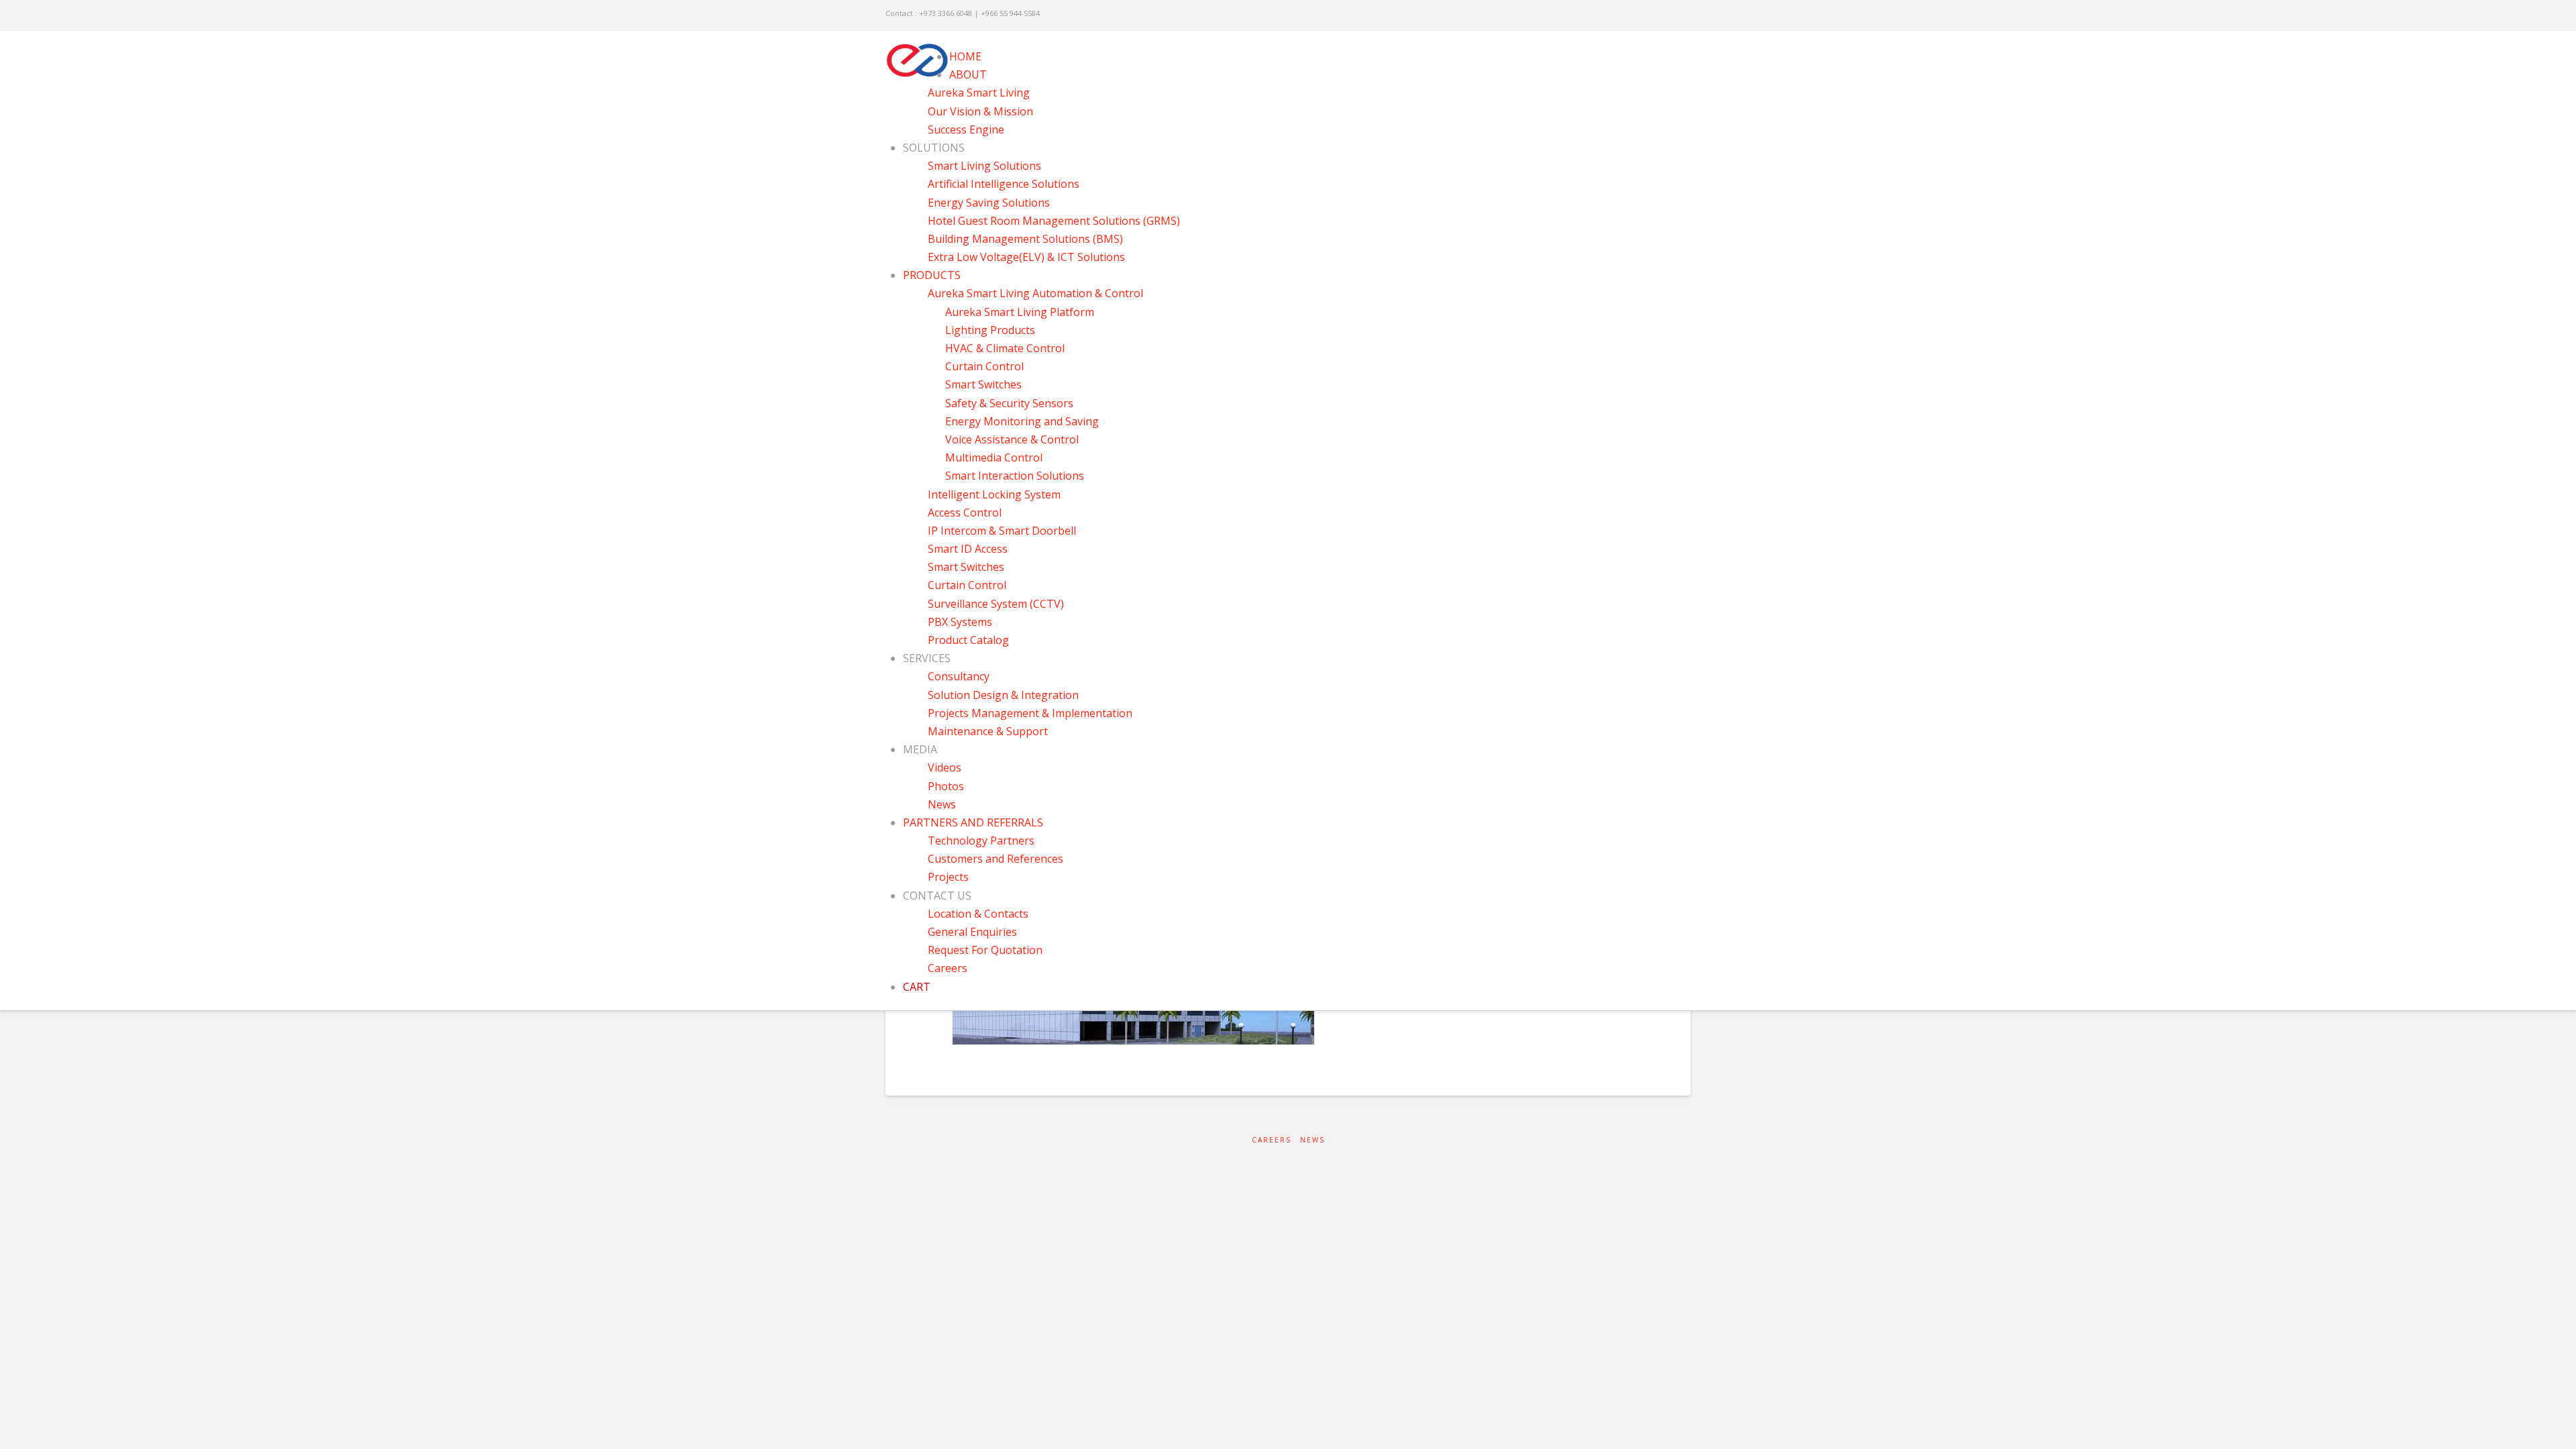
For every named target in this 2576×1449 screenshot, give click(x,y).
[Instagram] (1684, 15)
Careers (1272, 1140)
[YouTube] (1667, 15)
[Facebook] (1632, 15)
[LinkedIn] (1649, 15)
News (1312, 1140)
